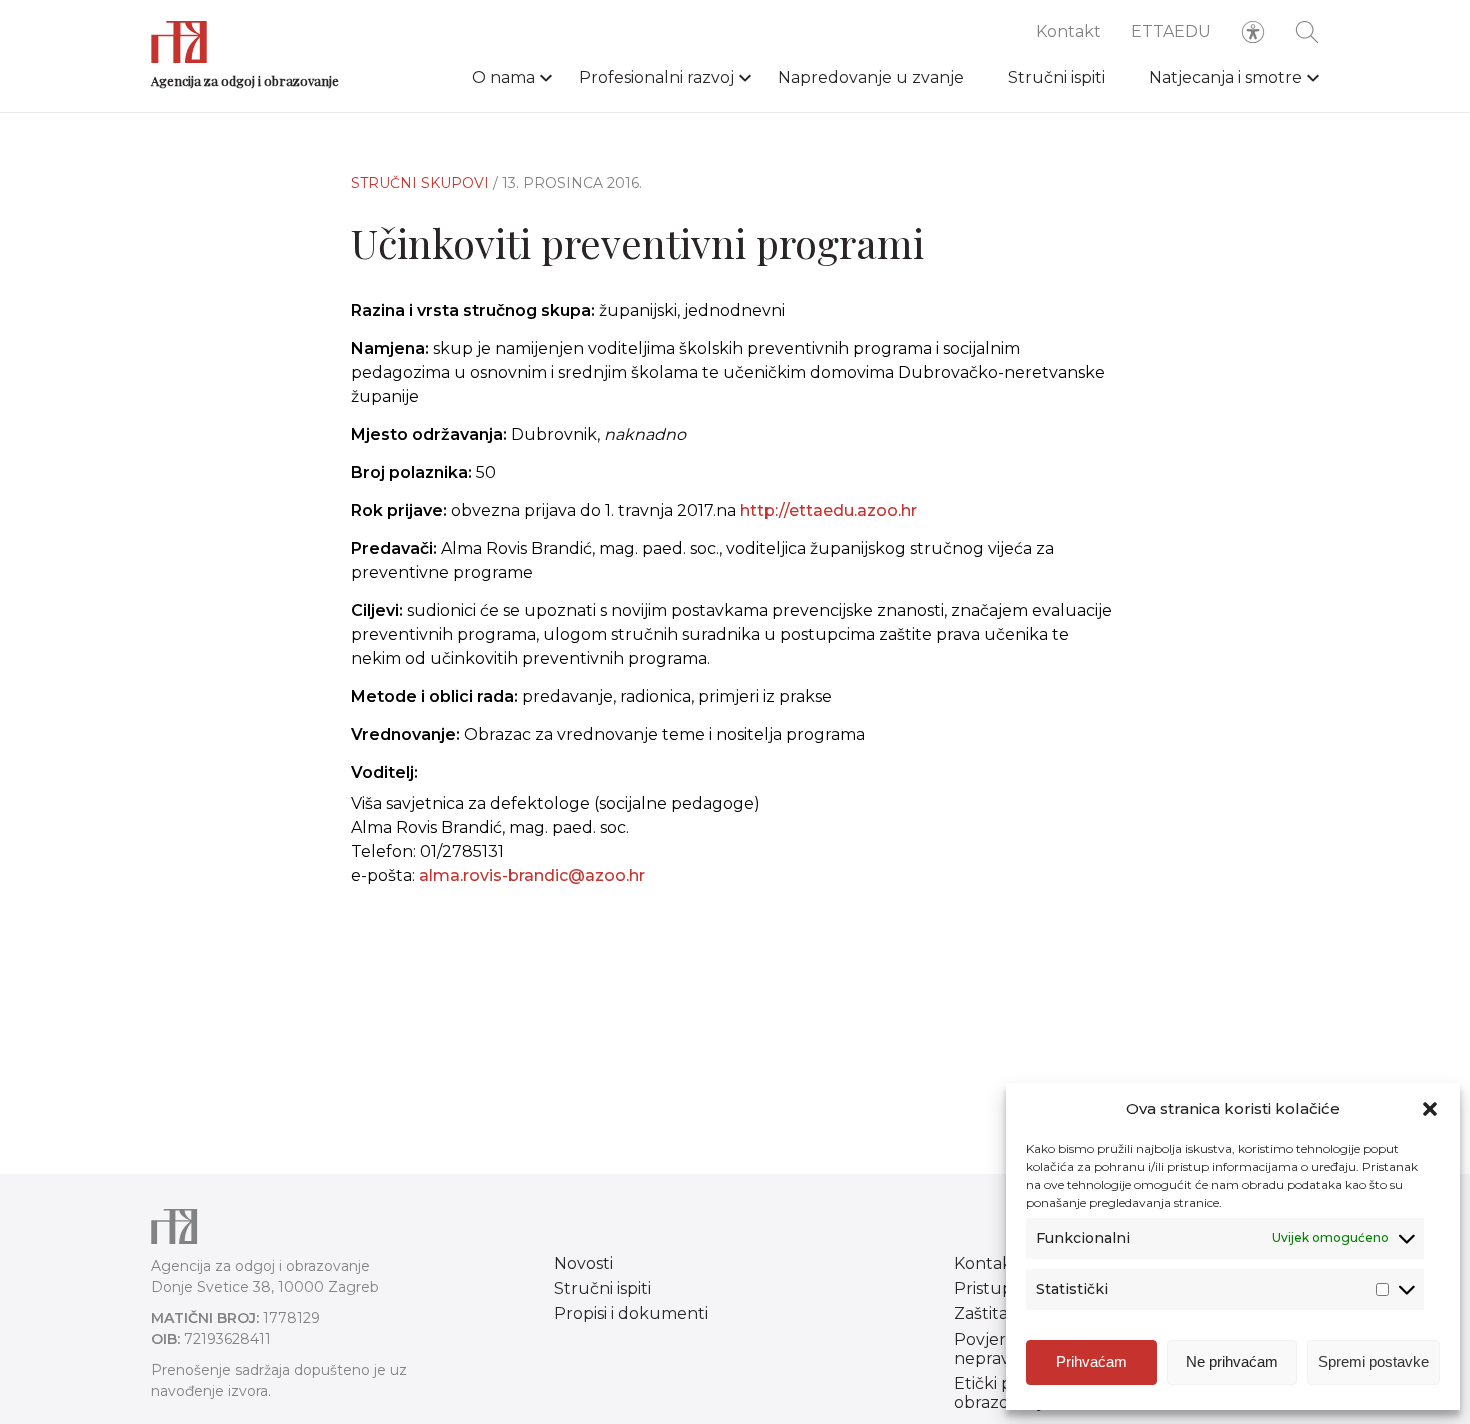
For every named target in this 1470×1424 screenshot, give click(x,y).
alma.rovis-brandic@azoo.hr (532, 875)
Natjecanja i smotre (1225, 77)
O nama (503, 77)
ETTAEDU (1171, 31)
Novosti (583, 1263)
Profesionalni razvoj (656, 77)
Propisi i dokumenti (631, 1313)
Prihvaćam (1091, 1361)
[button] (1430, 1109)
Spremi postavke (1373, 1361)
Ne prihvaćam (1232, 1361)
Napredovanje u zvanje (871, 77)
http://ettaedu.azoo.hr (828, 510)
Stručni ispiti (1056, 77)
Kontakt (1068, 31)
